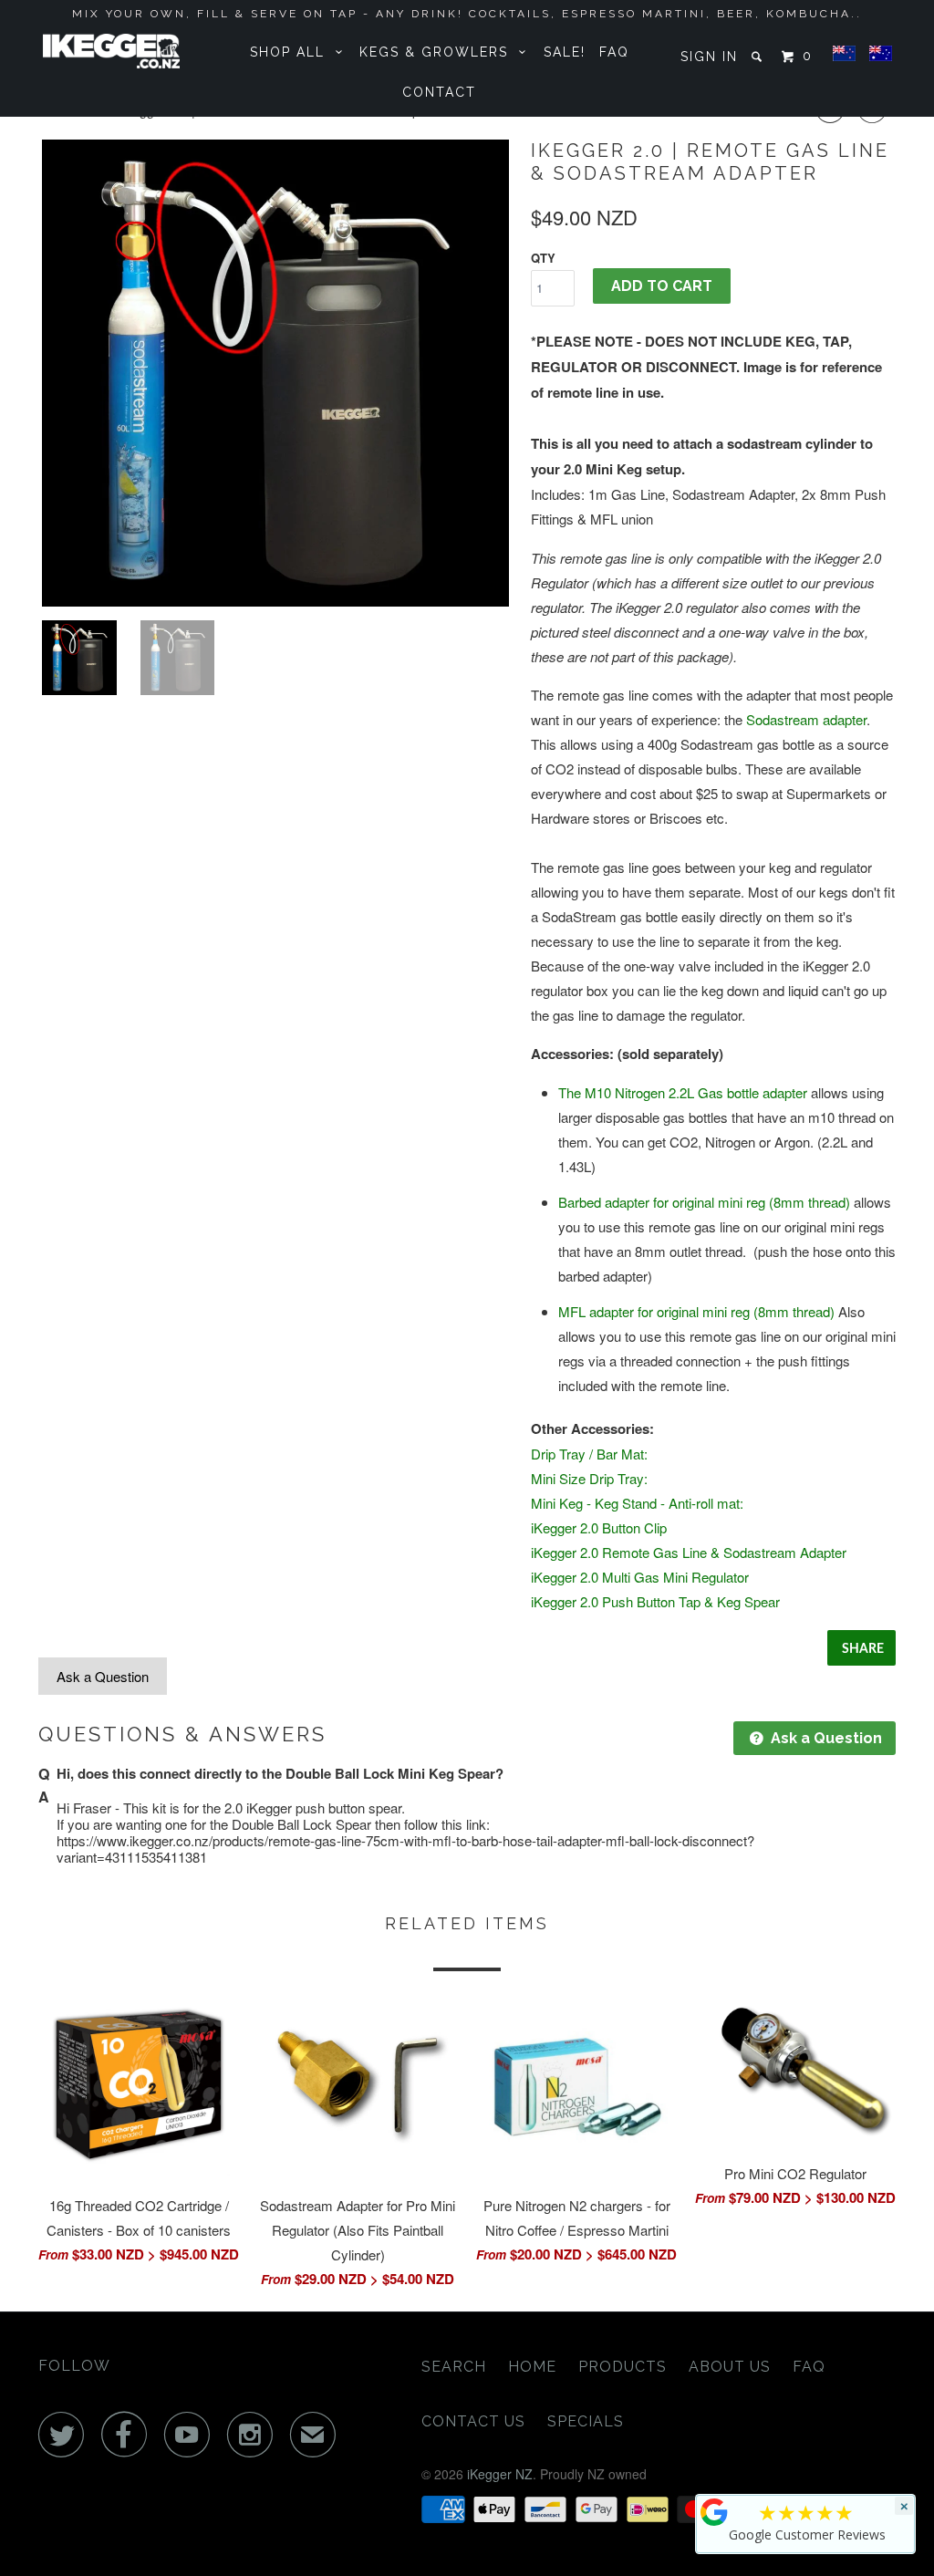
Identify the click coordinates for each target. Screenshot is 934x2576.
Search (454, 2367)
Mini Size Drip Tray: (589, 1478)
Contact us (473, 2421)
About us (730, 2367)
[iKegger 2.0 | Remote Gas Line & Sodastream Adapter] (275, 373)
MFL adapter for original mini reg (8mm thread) (696, 1311)
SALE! (565, 52)
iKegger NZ (500, 2474)
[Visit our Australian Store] (881, 54)
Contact (439, 92)
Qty (543, 258)
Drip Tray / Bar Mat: (589, 1454)
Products (623, 2367)
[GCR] (714, 2512)
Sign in (709, 57)
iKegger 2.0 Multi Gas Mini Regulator (640, 1577)
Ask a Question (103, 1676)
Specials (586, 2421)
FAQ (614, 52)
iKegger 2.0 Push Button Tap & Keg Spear (655, 1601)
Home (532, 2367)
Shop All (293, 52)
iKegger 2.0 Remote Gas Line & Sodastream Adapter (689, 1552)
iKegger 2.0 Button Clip (599, 1527)
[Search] (759, 57)
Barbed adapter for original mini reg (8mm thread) (704, 1202)
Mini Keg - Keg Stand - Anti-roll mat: (637, 1503)
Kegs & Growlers (439, 52)
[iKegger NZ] (111, 51)
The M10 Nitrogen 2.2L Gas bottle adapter (683, 1092)
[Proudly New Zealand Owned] (844, 54)
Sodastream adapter (806, 719)
